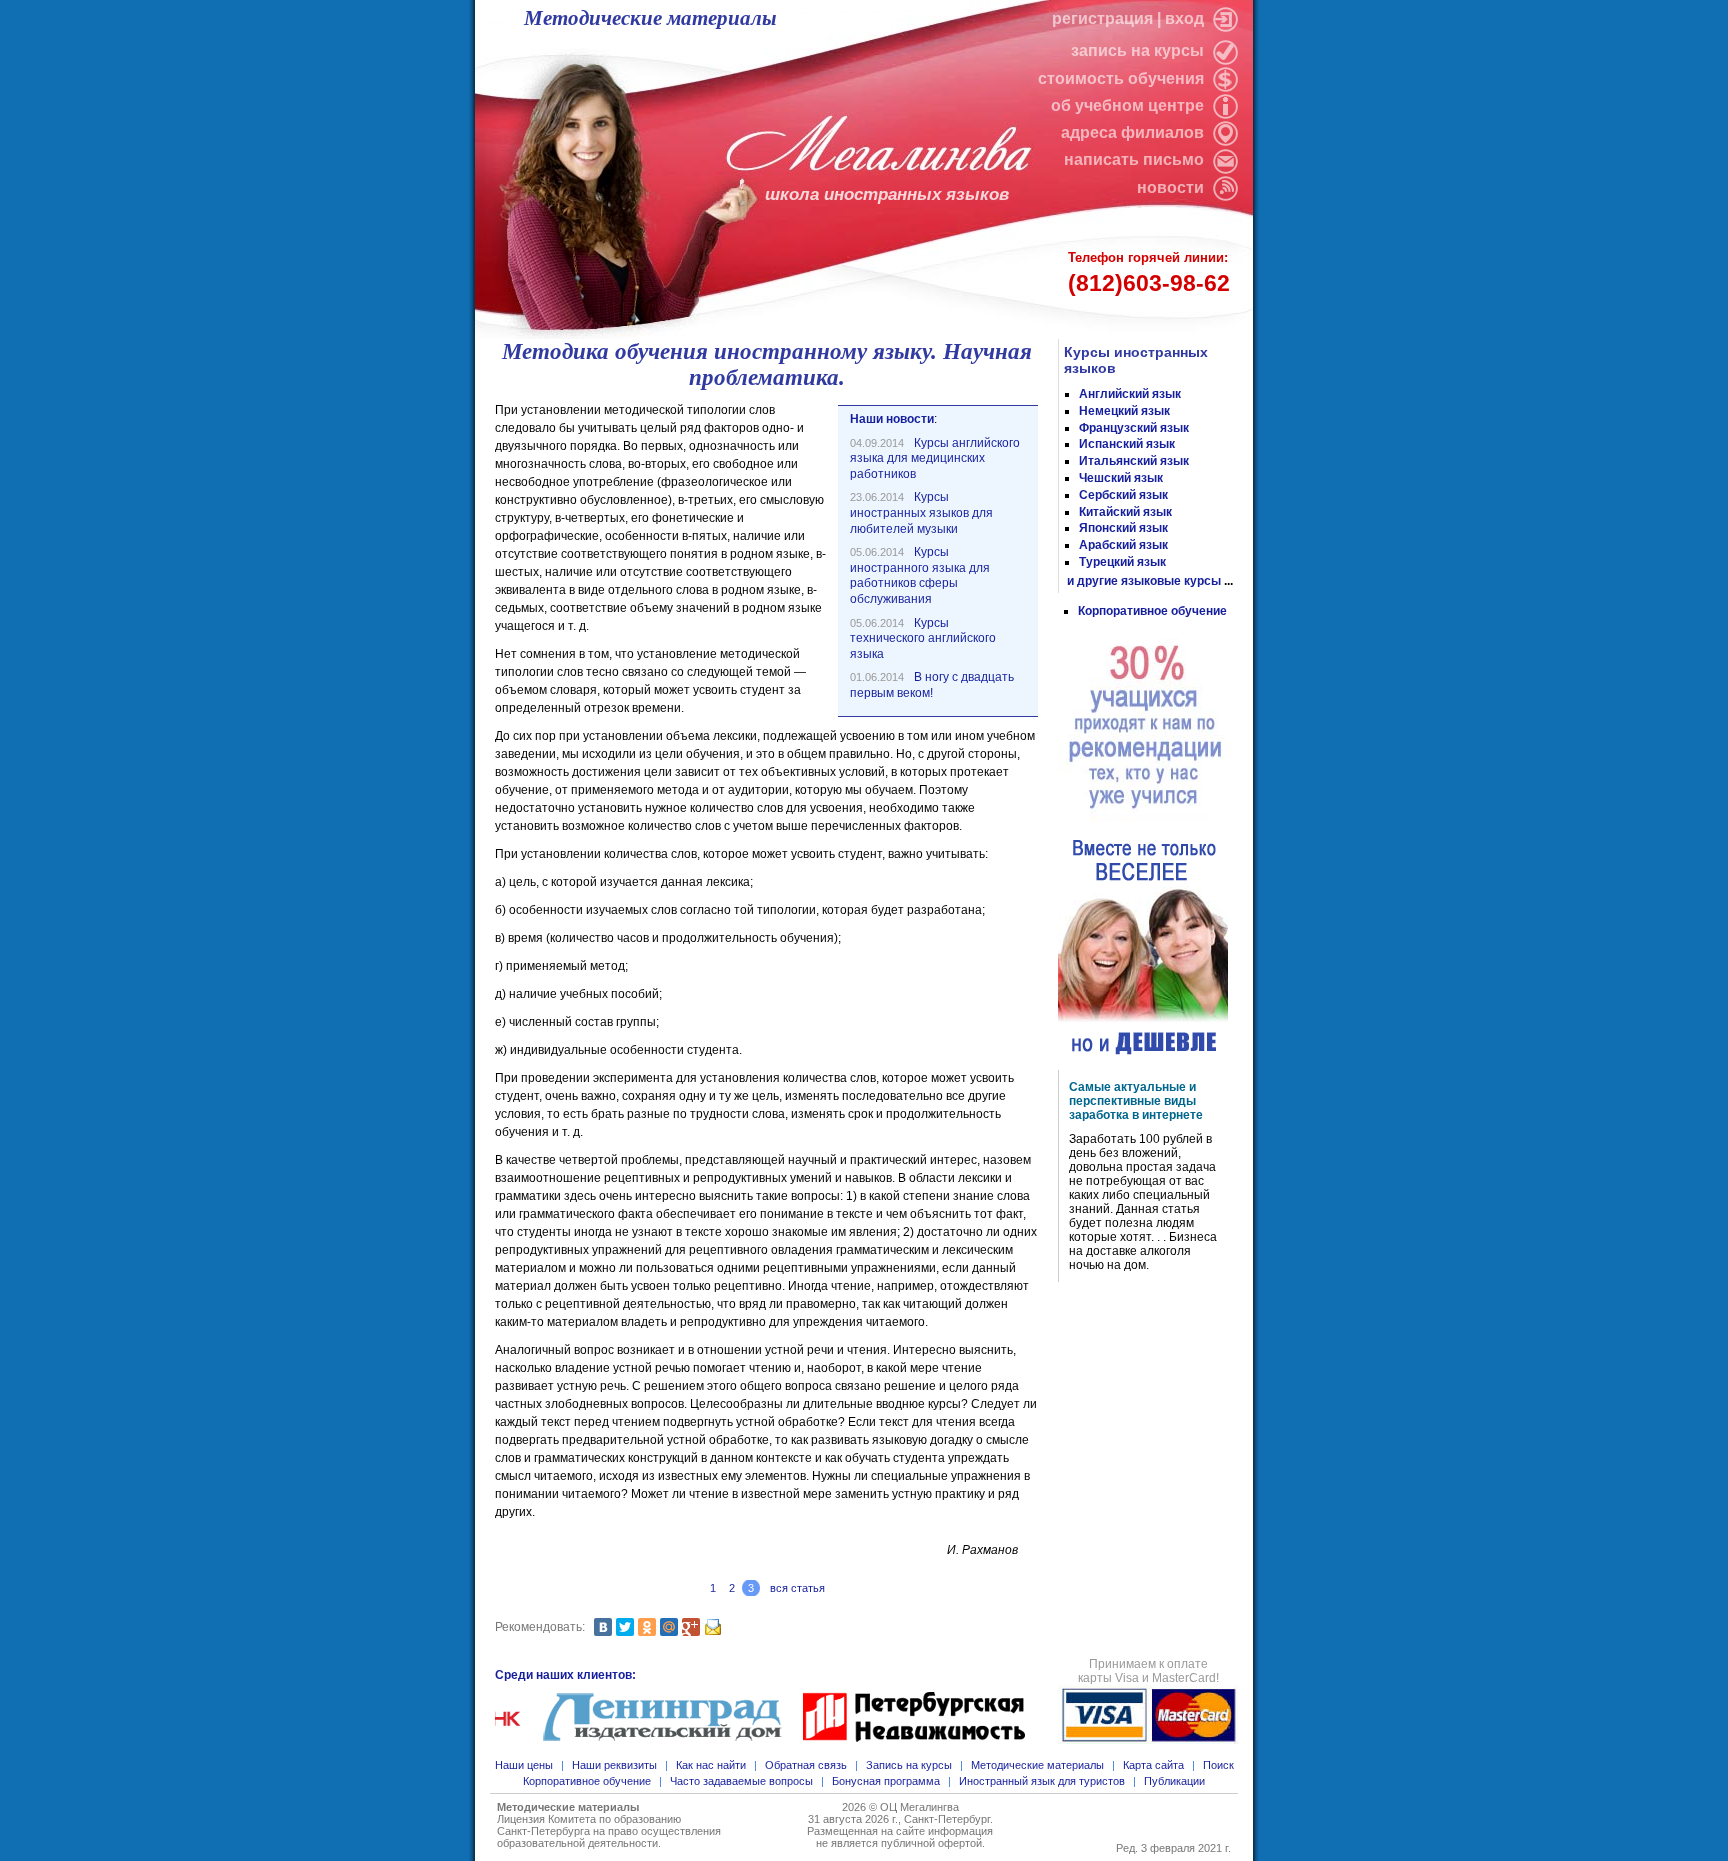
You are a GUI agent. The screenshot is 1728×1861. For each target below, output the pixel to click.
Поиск (1218, 1765)
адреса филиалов (1134, 132)
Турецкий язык (1122, 562)
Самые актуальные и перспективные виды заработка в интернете (1136, 1101)
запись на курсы (1139, 50)
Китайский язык (1125, 512)
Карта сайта (1153, 1765)
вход (1186, 18)
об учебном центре (1129, 105)
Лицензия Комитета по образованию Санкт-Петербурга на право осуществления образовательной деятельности (609, 1831)
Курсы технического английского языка (923, 638)
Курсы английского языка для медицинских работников (935, 458)
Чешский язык (1121, 478)
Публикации (1174, 1781)
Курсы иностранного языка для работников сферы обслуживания (920, 575)
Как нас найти (711, 1765)
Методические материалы (650, 18)
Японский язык (1123, 528)
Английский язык (1130, 394)
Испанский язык (1127, 444)
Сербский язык (1123, 495)
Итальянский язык (1134, 461)
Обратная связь (806, 1765)
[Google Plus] (691, 1627)
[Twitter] (625, 1627)
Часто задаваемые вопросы (741, 1781)
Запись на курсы (909, 1765)
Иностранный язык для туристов (1042, 1781)
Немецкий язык (1124, 411)
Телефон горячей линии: (1149, 273)
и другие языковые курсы (1144, 581)
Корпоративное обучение (1152, 611)
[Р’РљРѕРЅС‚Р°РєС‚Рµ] (603, 1627)
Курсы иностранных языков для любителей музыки (921, 512)
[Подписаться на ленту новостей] (1223, 187)
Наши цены (524, 1765)
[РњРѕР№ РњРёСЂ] (669, 1627)
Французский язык (1134, 428)
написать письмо (1136, 159)
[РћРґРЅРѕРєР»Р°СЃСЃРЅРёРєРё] (647, 1627)
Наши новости (892, 419)
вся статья (797, 1588)
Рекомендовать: (540, 1627)
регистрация (1102, 18)
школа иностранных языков (887, 194)
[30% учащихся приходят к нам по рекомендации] (1145, 728)
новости (1170, 187)
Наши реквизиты (614, 1765)
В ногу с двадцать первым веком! (932, 685)
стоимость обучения (1123, 78)
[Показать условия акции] (1143, 948)
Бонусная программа (886, 1781)
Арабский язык (1123, 545)
